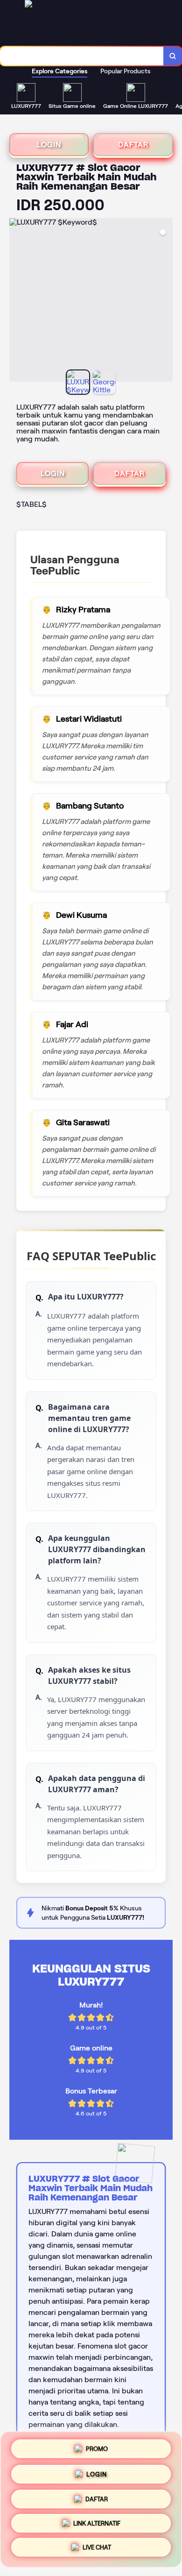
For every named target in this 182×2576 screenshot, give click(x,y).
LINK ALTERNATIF (97, 2524)
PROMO (97, 2445)
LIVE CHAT (97, 2550)
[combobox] (82, 56)
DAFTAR (133, 145)
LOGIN (49, 145)
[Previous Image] (17, 301)
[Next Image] (165, 301)
